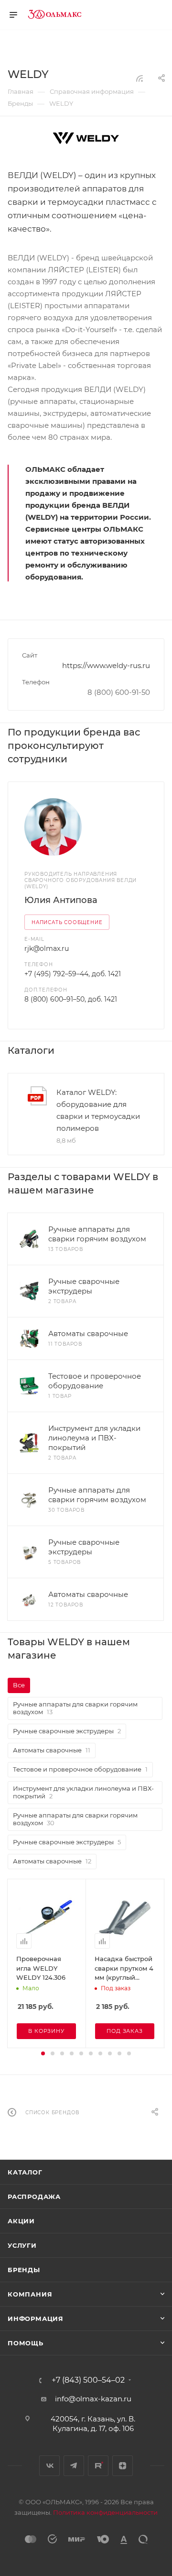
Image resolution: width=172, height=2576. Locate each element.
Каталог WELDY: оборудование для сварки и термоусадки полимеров (98, 1110)
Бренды (24, 2270)
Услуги (22, 2245)
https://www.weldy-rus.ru (106, 665)
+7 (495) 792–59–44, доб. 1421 (73, 974)
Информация (36, 2319)
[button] (43, 2053)
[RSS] (140, 78)
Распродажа (34, 2197)
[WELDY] (86, 138)
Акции (21, 2221)
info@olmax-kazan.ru (93, 2399)
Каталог (25, 2172)
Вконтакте (49, 2466)
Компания (30, 2294)
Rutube (98, 2466)
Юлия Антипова (61, 900)
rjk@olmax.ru (47, 948)
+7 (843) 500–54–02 (88, 2380)
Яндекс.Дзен (123, 2466)
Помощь (26, 2343)
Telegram (74, 2466)
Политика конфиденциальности (105, 2512)
